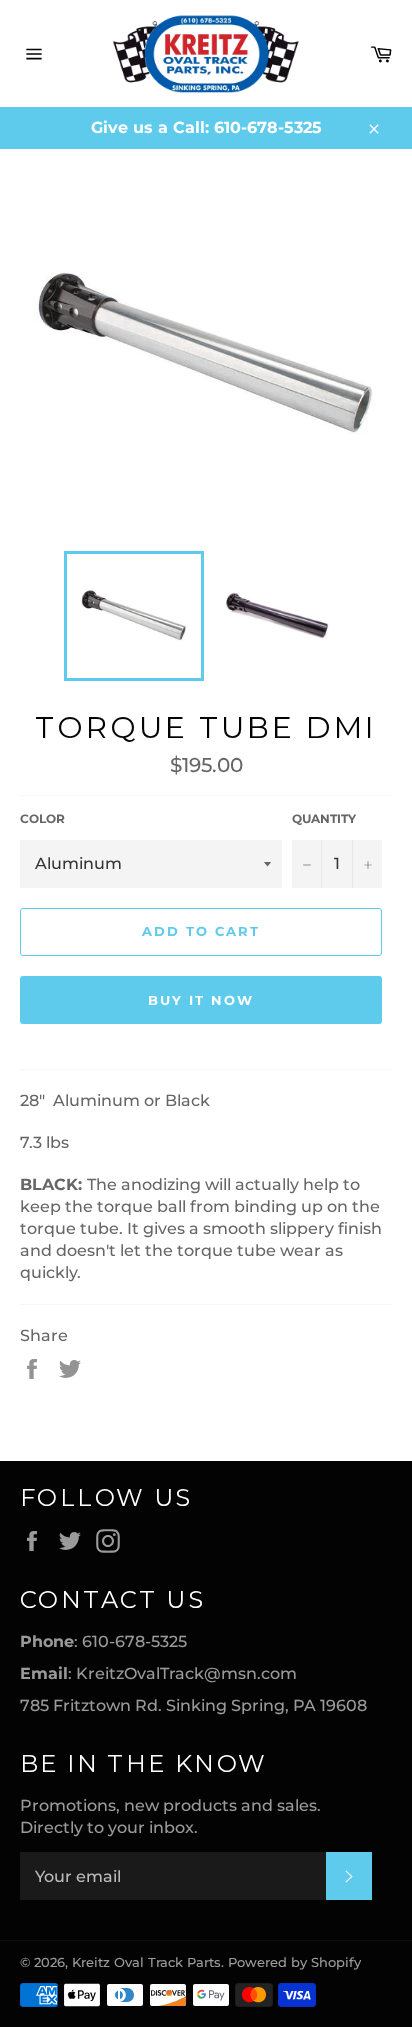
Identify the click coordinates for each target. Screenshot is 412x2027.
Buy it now (201, 1000)
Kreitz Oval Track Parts (146, 1962)
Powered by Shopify (294, 1962)
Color (42, 818)
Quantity (324, 818)
